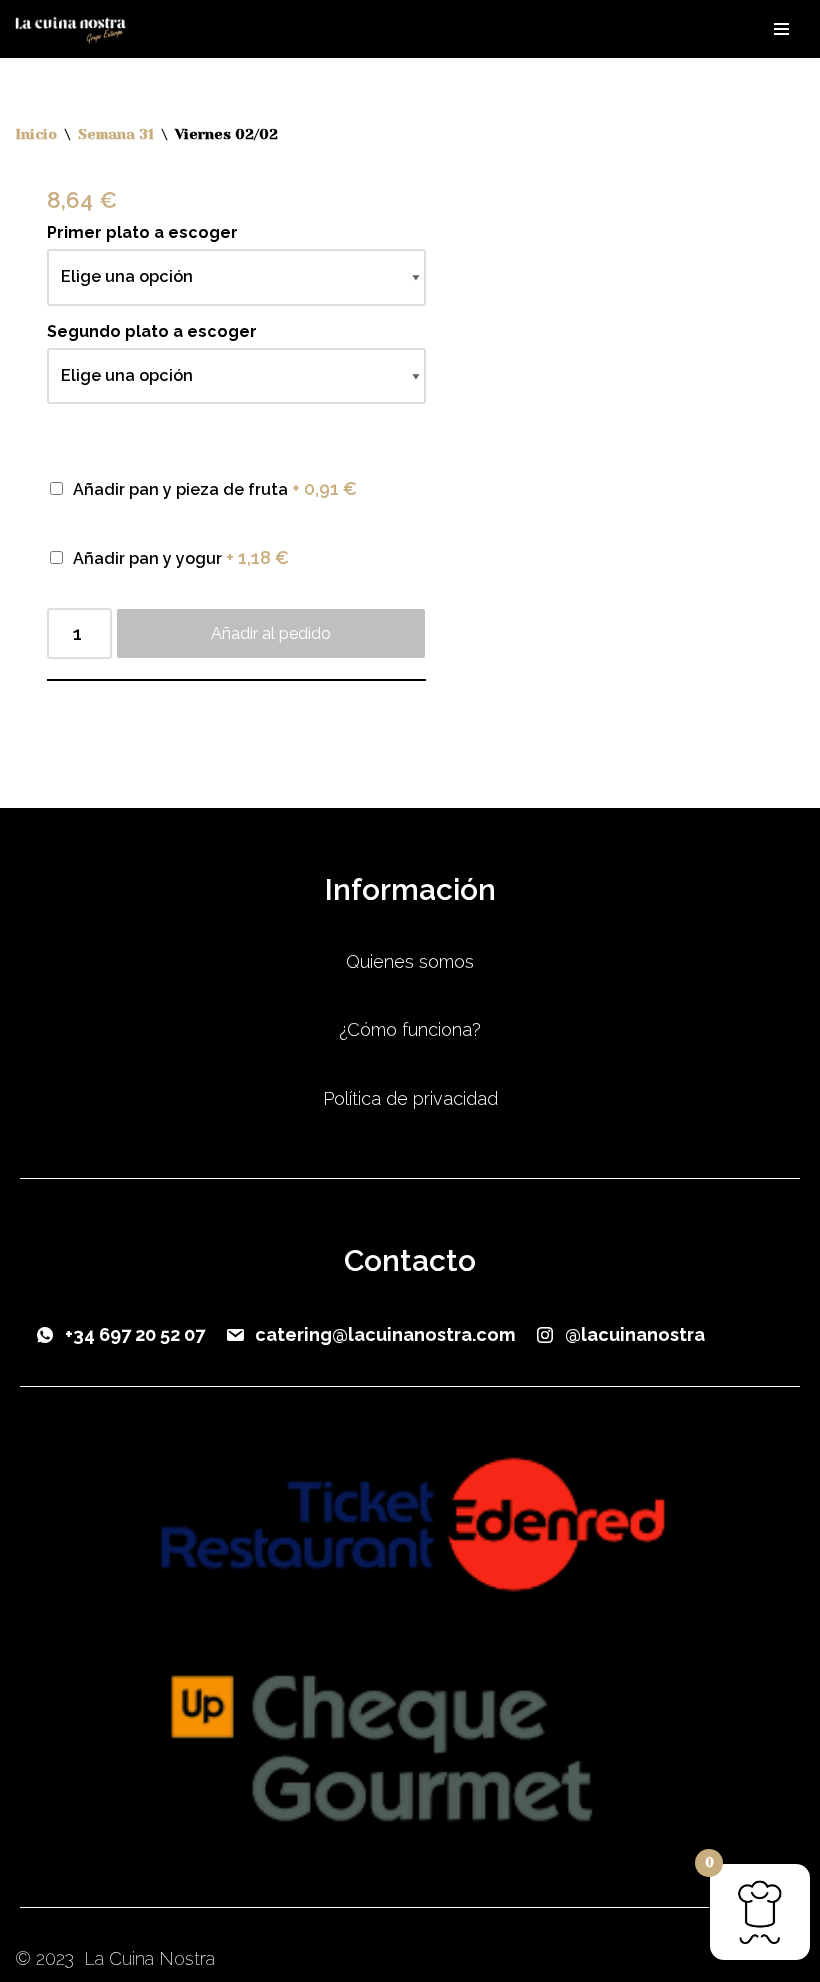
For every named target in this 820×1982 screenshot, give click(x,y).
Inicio (36, 134)
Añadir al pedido (271, 633)
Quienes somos (410, 961)
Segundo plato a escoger (152, 331)
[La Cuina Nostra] (75, 29)
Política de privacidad (410, 1098)
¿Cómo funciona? (410, 1029)
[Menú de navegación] (781, 29)
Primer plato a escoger (142, 232)
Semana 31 (116, 134)
